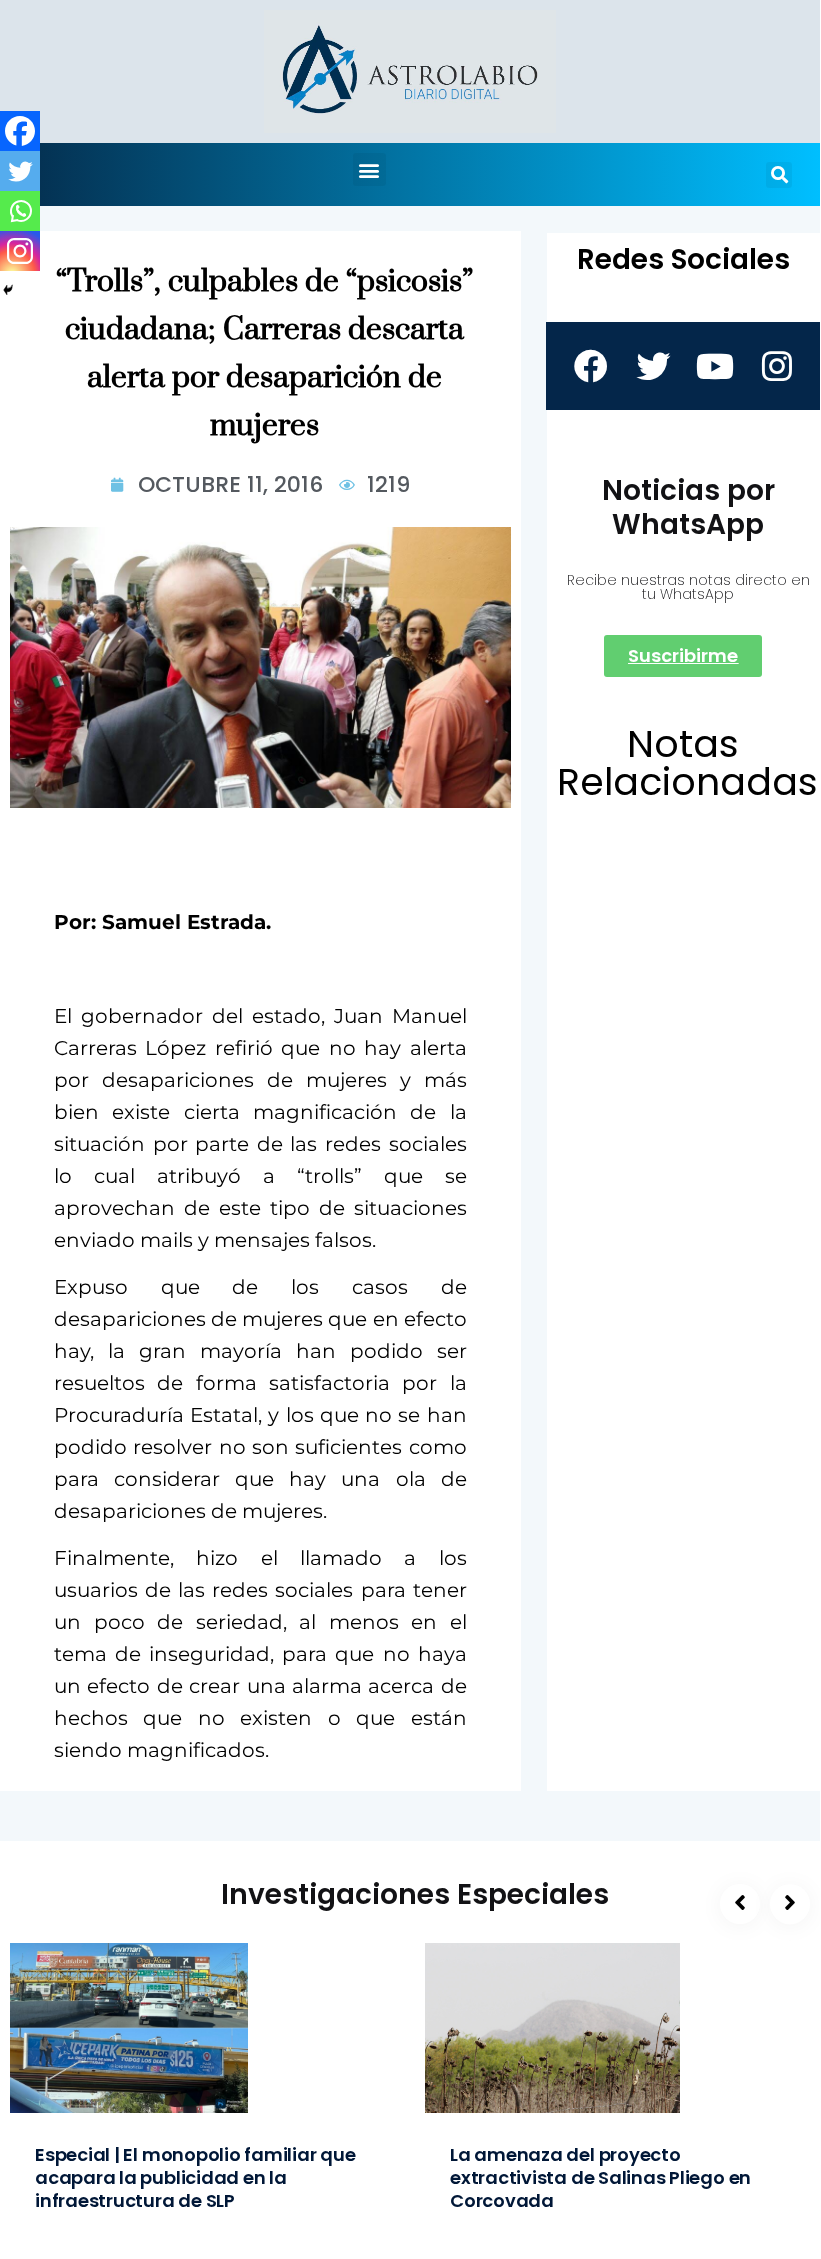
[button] (369, 169)
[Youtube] (714, 366)
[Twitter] (20, 171)
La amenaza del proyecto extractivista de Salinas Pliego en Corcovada (600, 2177)
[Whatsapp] (20, 211)
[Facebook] (20, 131)
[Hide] (8, 290)
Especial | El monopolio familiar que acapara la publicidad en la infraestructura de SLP (195, 2177)
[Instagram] (20, 251)
